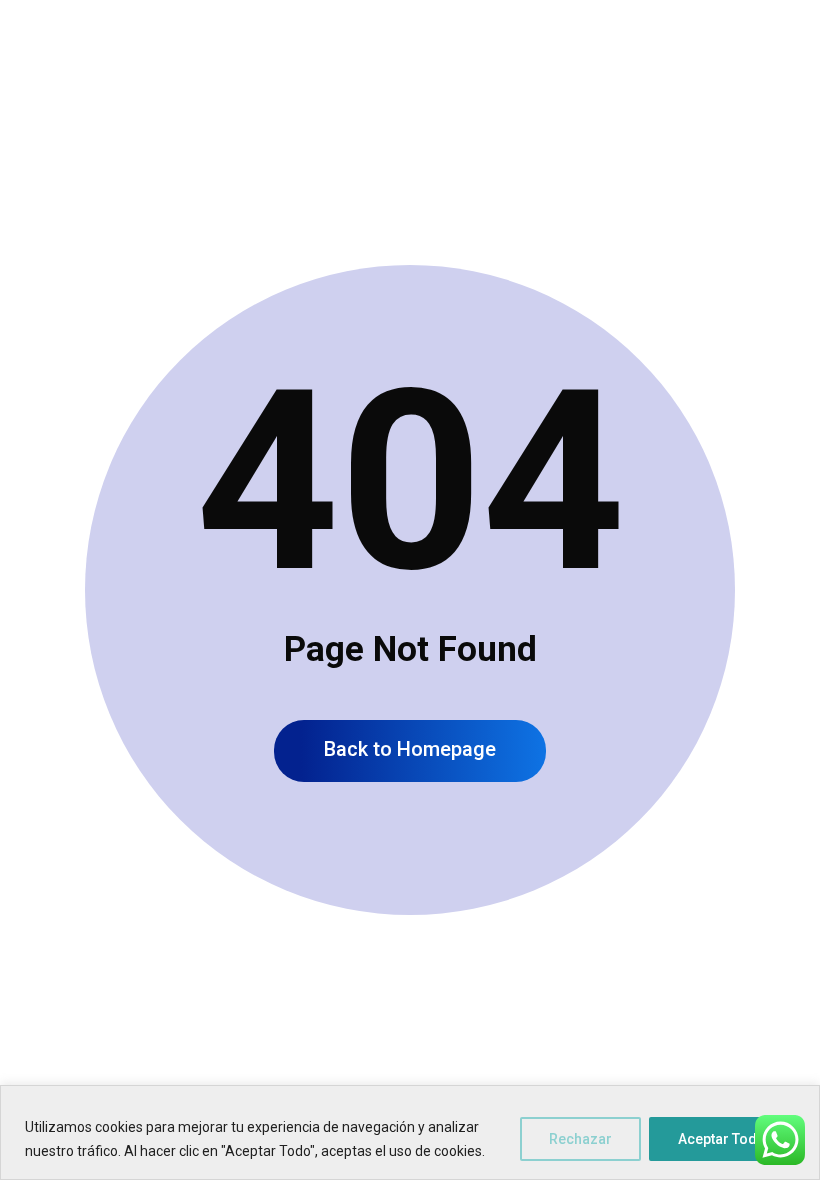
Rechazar (580, 1139)
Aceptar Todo (722, 1139)
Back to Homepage (410, 749)
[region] (410, 1132)
